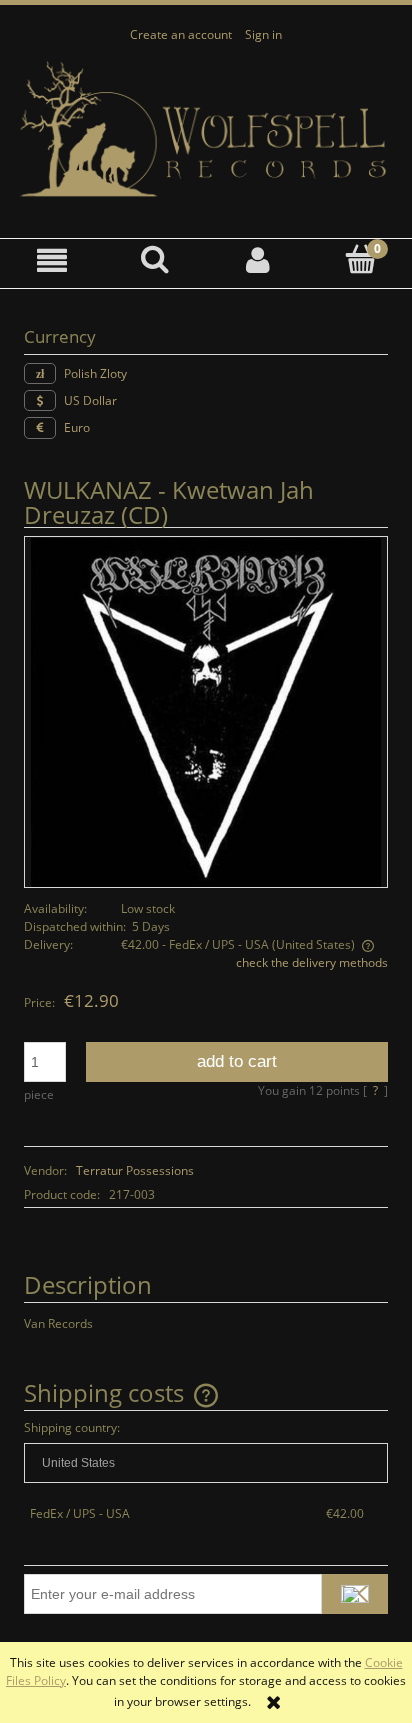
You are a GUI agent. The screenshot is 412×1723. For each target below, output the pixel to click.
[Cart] (360, 259)
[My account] (257, 260)
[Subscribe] (355, 1594)
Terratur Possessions (135, 1170)
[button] (51, 260)
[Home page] (206, 129)
